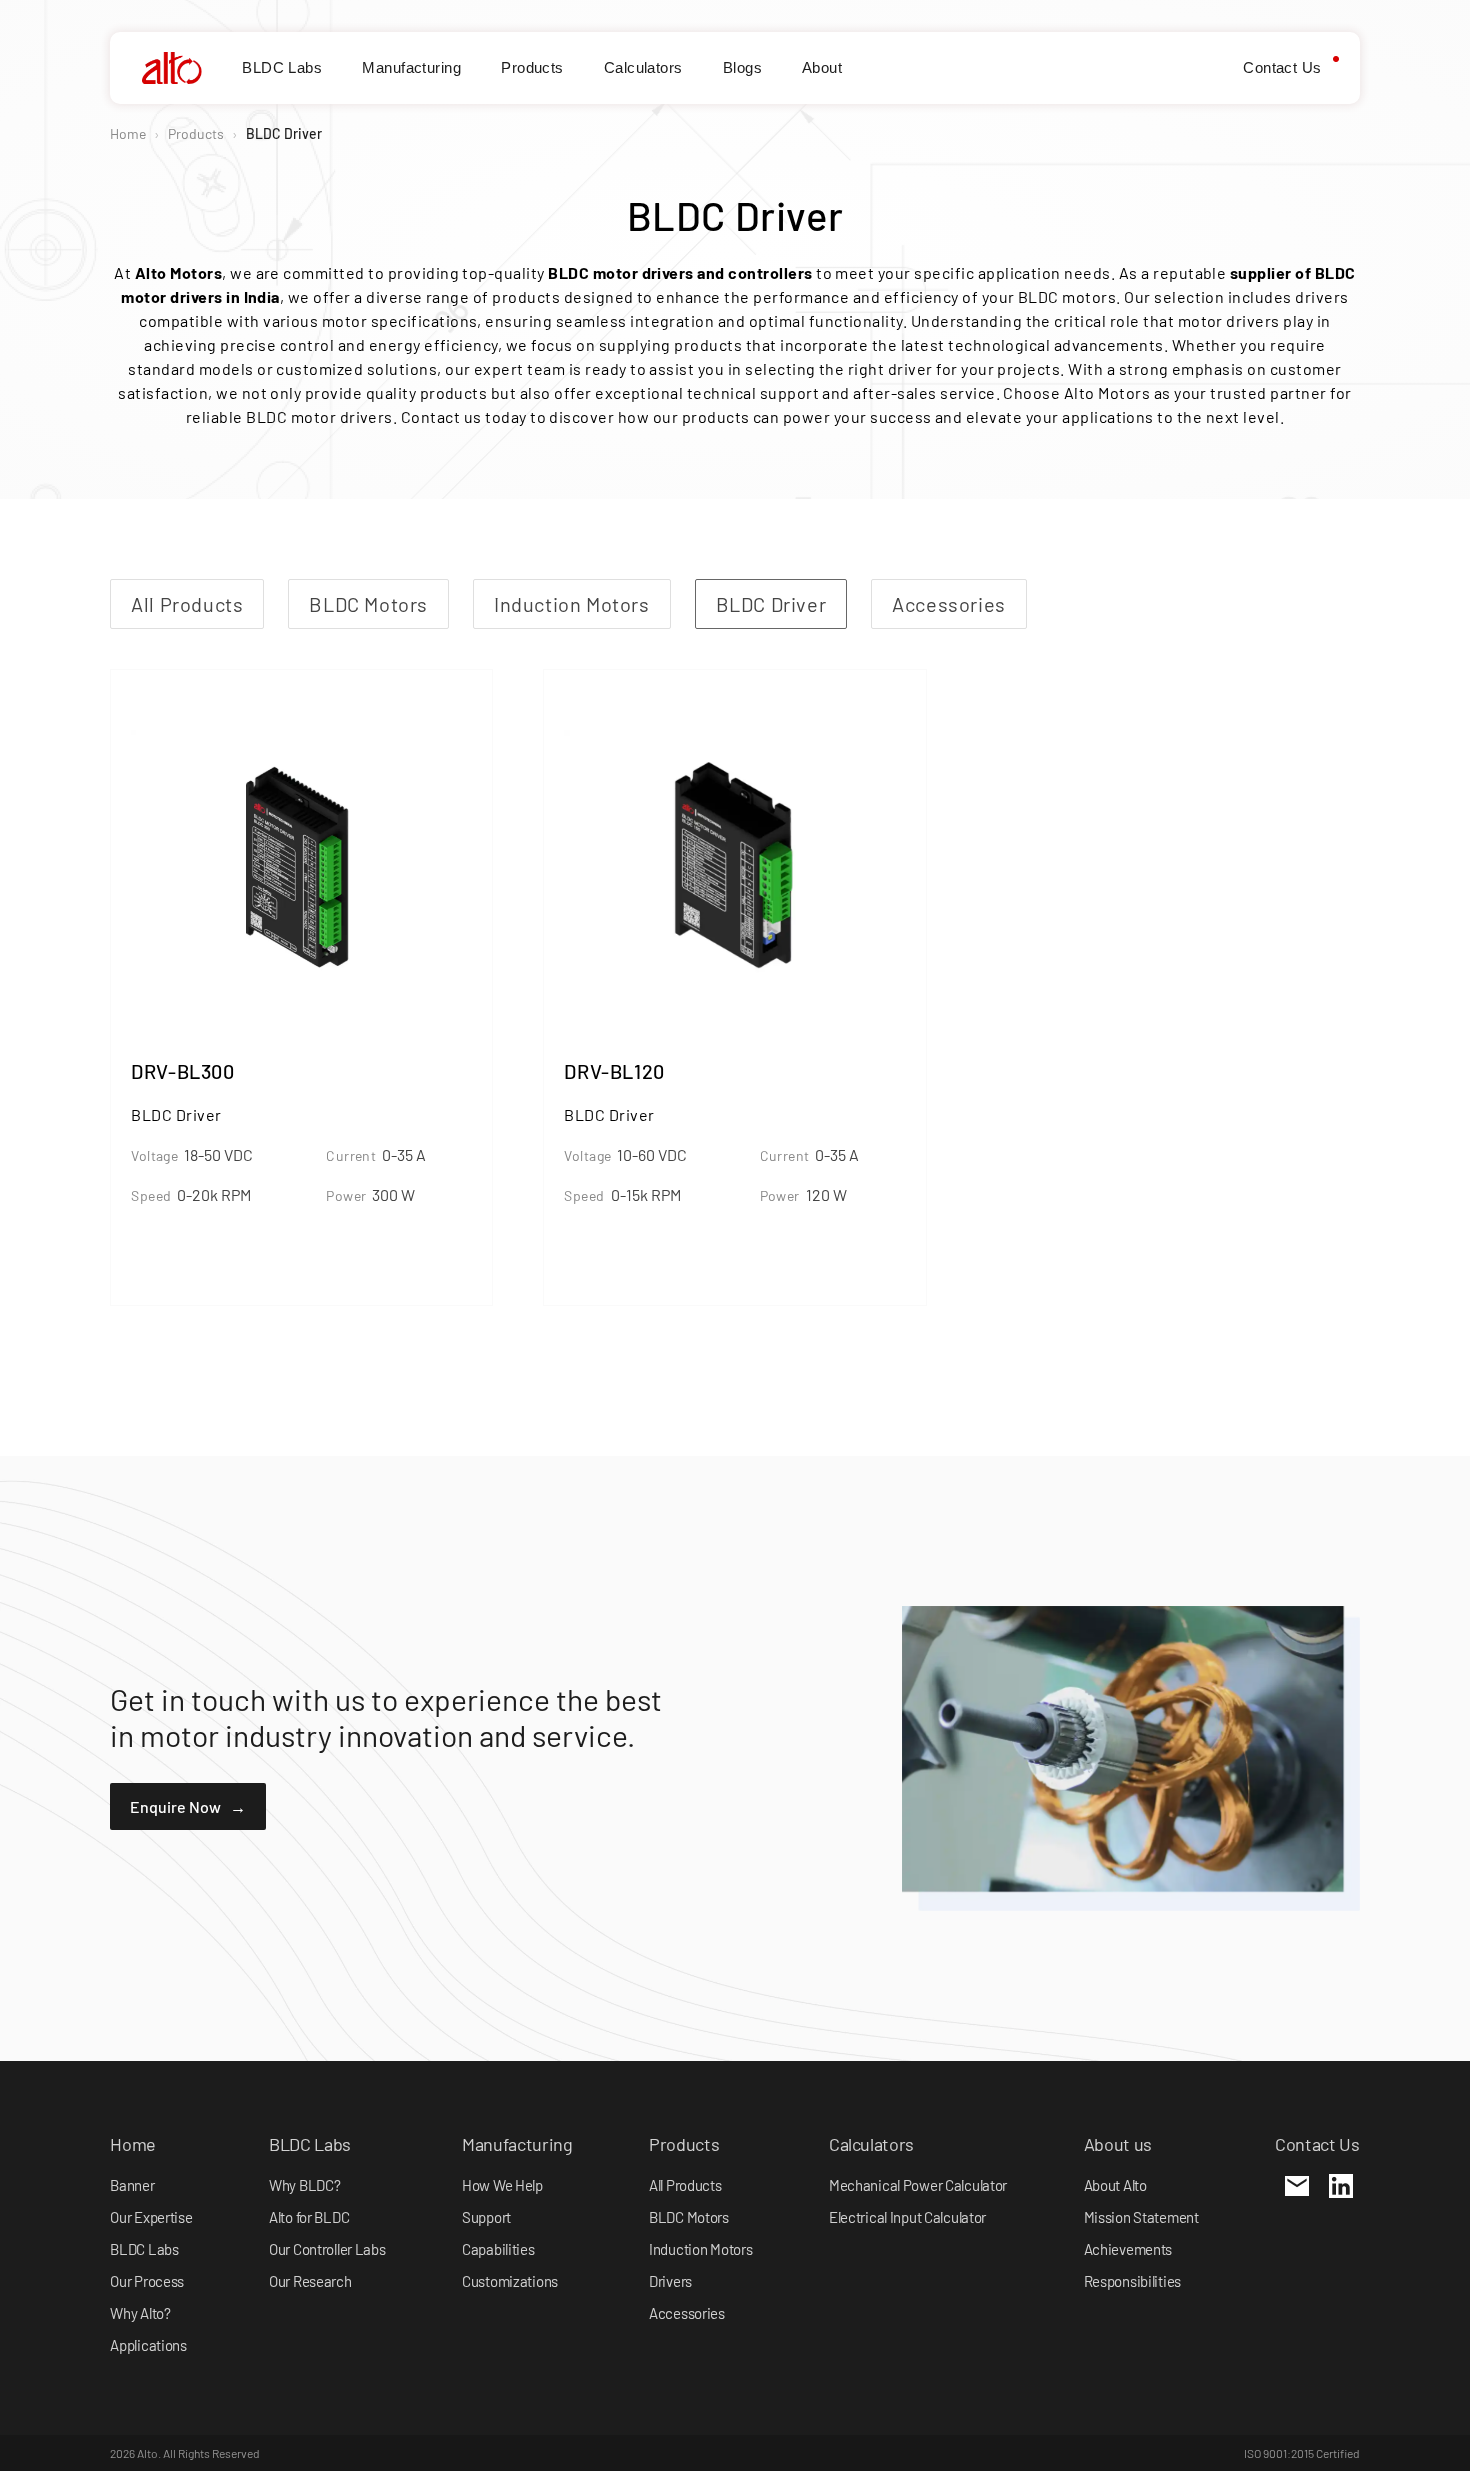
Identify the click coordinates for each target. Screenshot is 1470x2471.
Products (532, 67)
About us (1118, 2144)
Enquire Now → (188, 1806)
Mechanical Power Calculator (918, 2185)
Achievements (1128, 2249)
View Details (194, 1260)
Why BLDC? (304, 2185)
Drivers (670, 2281)
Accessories (949, 604)
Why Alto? (140, 2313)
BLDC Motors (368, 604)
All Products (187, 604)
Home (128, 133)
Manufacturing (411, 67)
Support (486, 2217)
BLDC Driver (771, 604)
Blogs (742, 67)
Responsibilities (1132, 2281)
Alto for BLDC (309, 2217)
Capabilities (498, 2249)
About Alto (1115, 2185)
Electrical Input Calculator (907, 2217)
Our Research (310, 2281)
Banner (132, 2185)
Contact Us (1282, 67)
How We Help (502, 2185)
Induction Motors (572, 604)
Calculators (643, 67)
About (822, 67)
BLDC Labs (282, 67)
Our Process (147, 2281)
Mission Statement (1141, 2217)
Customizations (510, 2281)
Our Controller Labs (327, 2249)
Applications (148, 2345)
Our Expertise (151, 2217)
